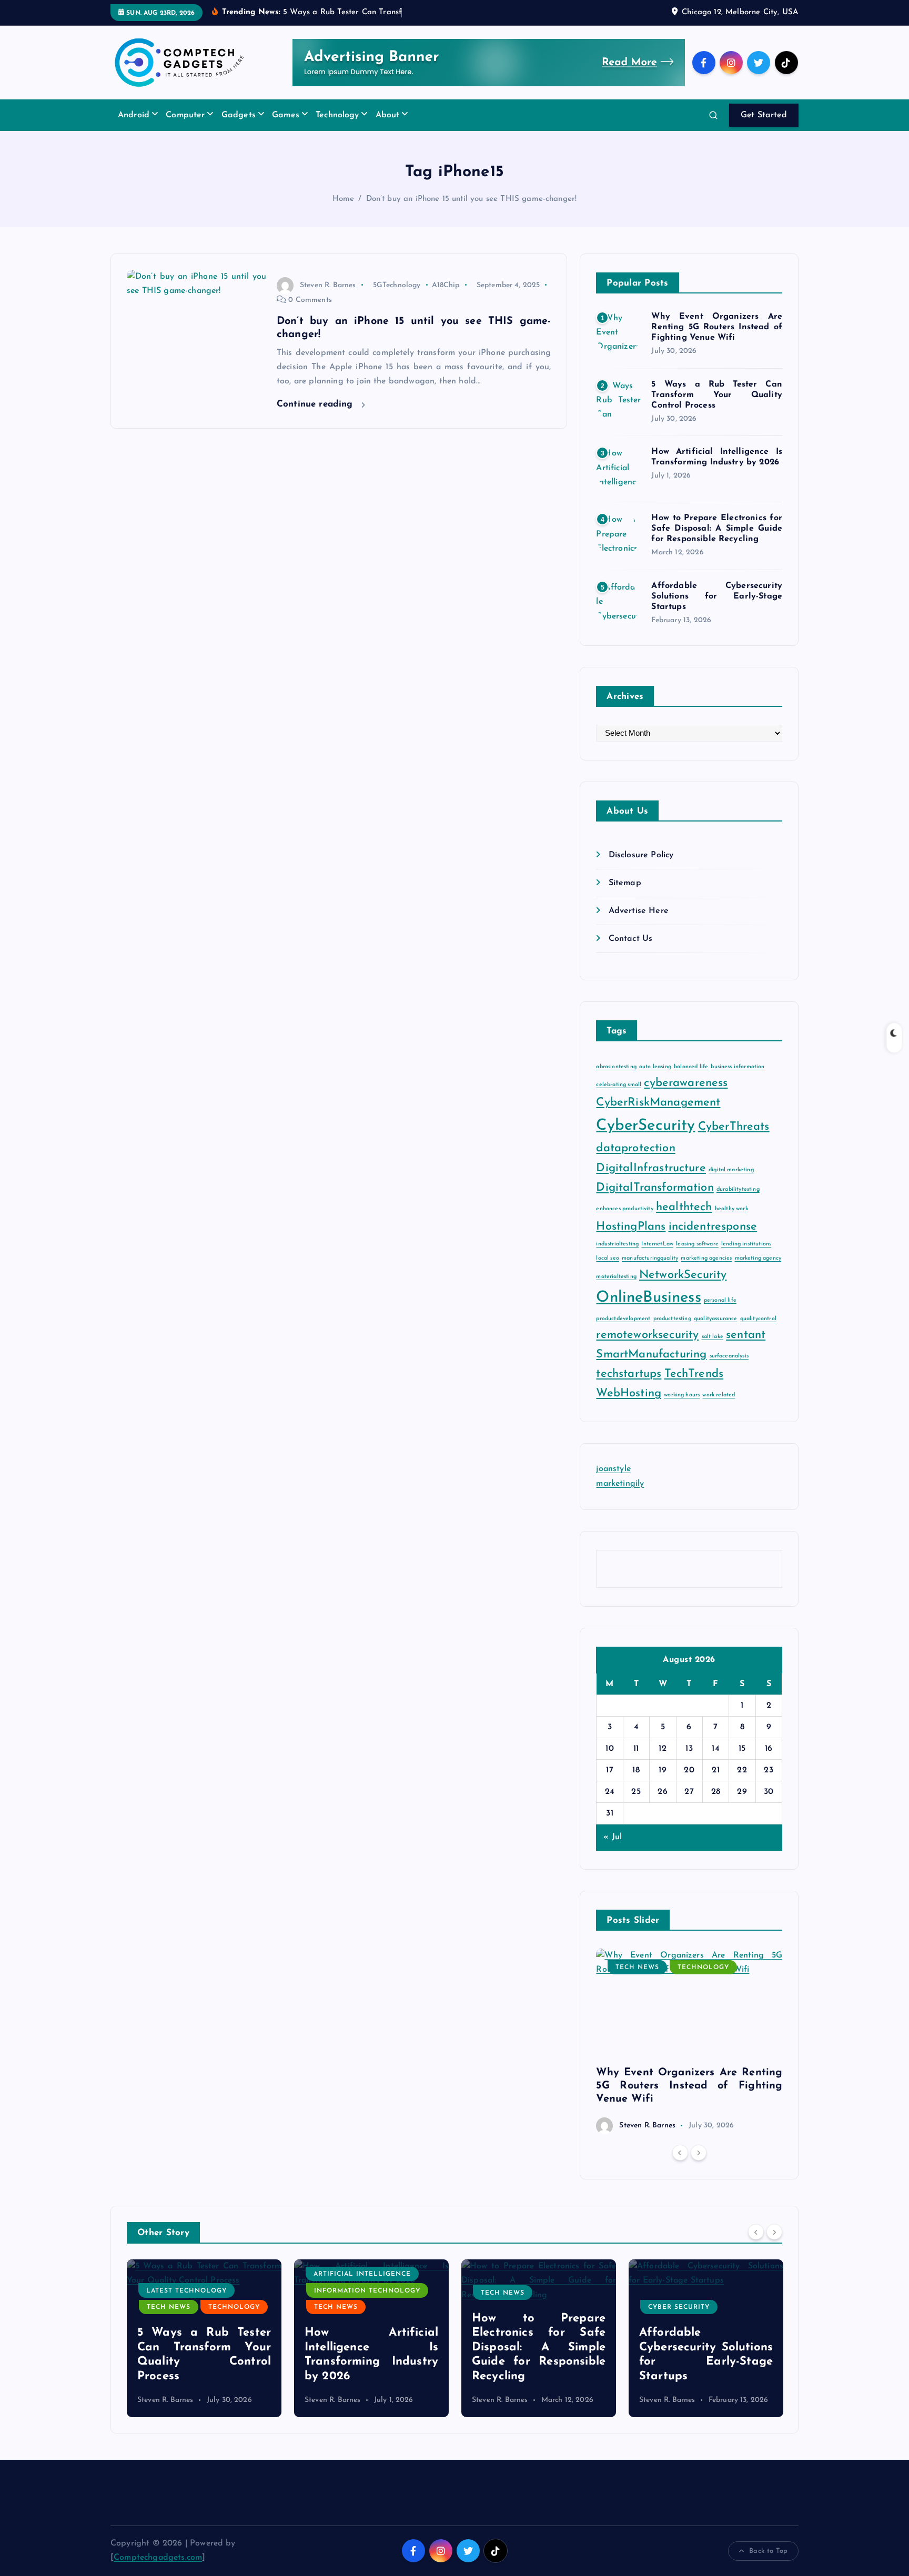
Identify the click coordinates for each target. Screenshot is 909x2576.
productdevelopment (623, 1319)
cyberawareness (686, 1083)
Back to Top (768, 2551)
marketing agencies (706, 1258)
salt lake (713, 1337)
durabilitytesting (738, 1189)
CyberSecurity (645, 1126)
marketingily (620, 1484)
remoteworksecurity (647, 1335)
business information (738, 1067)
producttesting (672, 1319)
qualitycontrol (758, 1319)
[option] (689, 2041)
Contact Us (630, 939)
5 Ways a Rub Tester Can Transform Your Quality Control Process (717, 395)
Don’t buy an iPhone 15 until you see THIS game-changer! (472, 199)
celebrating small (619, 1085)
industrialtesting (617, 1244)
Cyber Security (512, 2307)
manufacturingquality (650, 1258)
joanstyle (613, 1469)
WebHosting (629, 1393)
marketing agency (758, 1258)
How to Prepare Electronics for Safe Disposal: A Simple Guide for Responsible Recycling (717, 529)
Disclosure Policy (641, 855)
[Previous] (680, 2153)
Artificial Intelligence (195, 2274)
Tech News (637, 1968)
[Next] (699, 2153)
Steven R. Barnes (328, 285)
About (388, 115)
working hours (682, 1395)
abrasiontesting (616, 1067)
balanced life (691, 1067)
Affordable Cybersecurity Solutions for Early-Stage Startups (717, 596)
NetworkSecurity (683, 1275)
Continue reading (316, 404)
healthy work (731, 1209)
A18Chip (446, 285)
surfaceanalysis (729, 1356)
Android (134, 115)
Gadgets (239, 115)
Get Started (764, 115)
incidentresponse (713, 1227)
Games (286, 115)
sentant (746, 1335)
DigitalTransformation (655, 1188)
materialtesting (616, 1277)
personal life (720, 1300)
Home (344, 199)
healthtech (684, 1207)
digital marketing (731, 1170)
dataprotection (635, 1148)
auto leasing (655, 1067)
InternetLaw (657, 1244)
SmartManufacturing (651, 1355)
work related (719, 1395)
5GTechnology (397, 285)
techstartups (629, 1374)
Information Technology (200, 2291)
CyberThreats (734, 1127)
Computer (185, 115)
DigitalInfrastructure (651, 1168)
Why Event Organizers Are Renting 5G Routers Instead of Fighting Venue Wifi (717, 327)
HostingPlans (631, 1227)
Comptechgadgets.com (158, 2558)
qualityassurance (716, 1319)
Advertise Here (638, 911)
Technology (337, 115)
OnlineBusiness (648, 1298)
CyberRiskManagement (658, 1103)
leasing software (697, 1244)
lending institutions (746, 1244)
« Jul (613, 1837)
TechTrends (694, 1374)
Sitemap (625, 883)
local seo (607, 1258)
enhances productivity (624, 1209)
